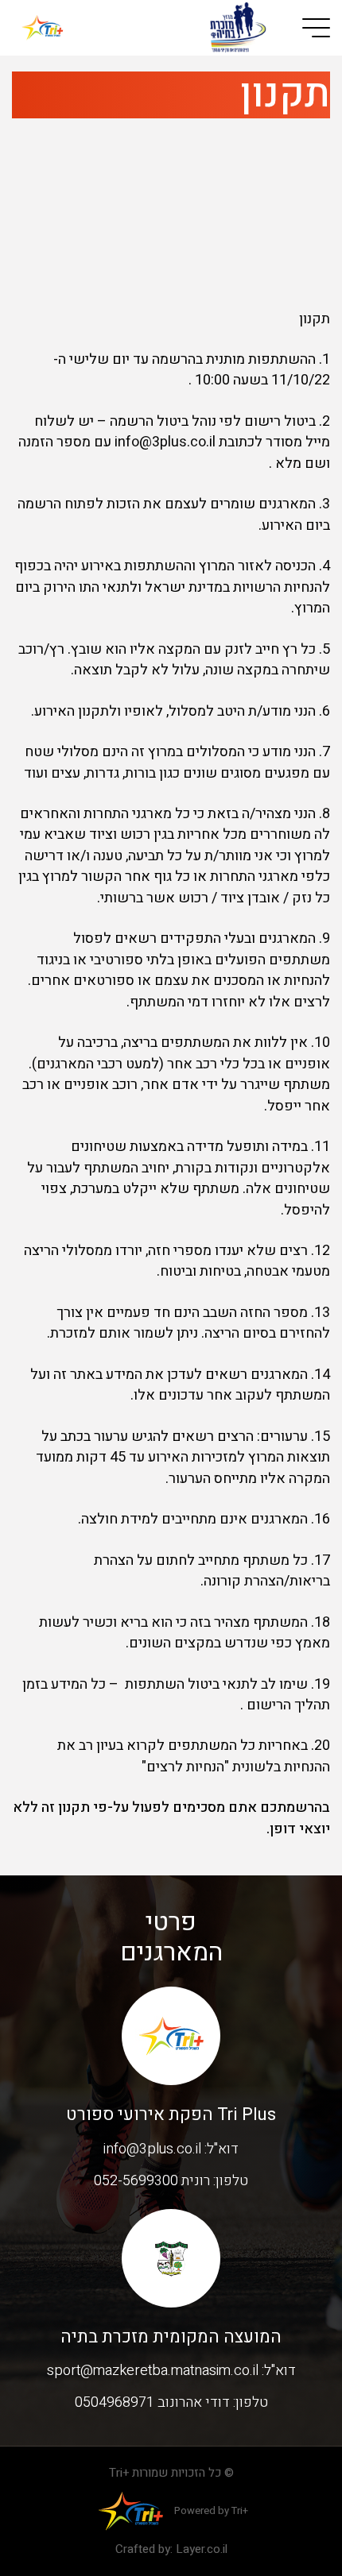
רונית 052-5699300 (152, 2181)
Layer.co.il (202, 2549)
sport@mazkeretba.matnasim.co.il (153, 2371)
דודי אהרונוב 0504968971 (152, 2402)
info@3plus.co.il (152, 2149)
